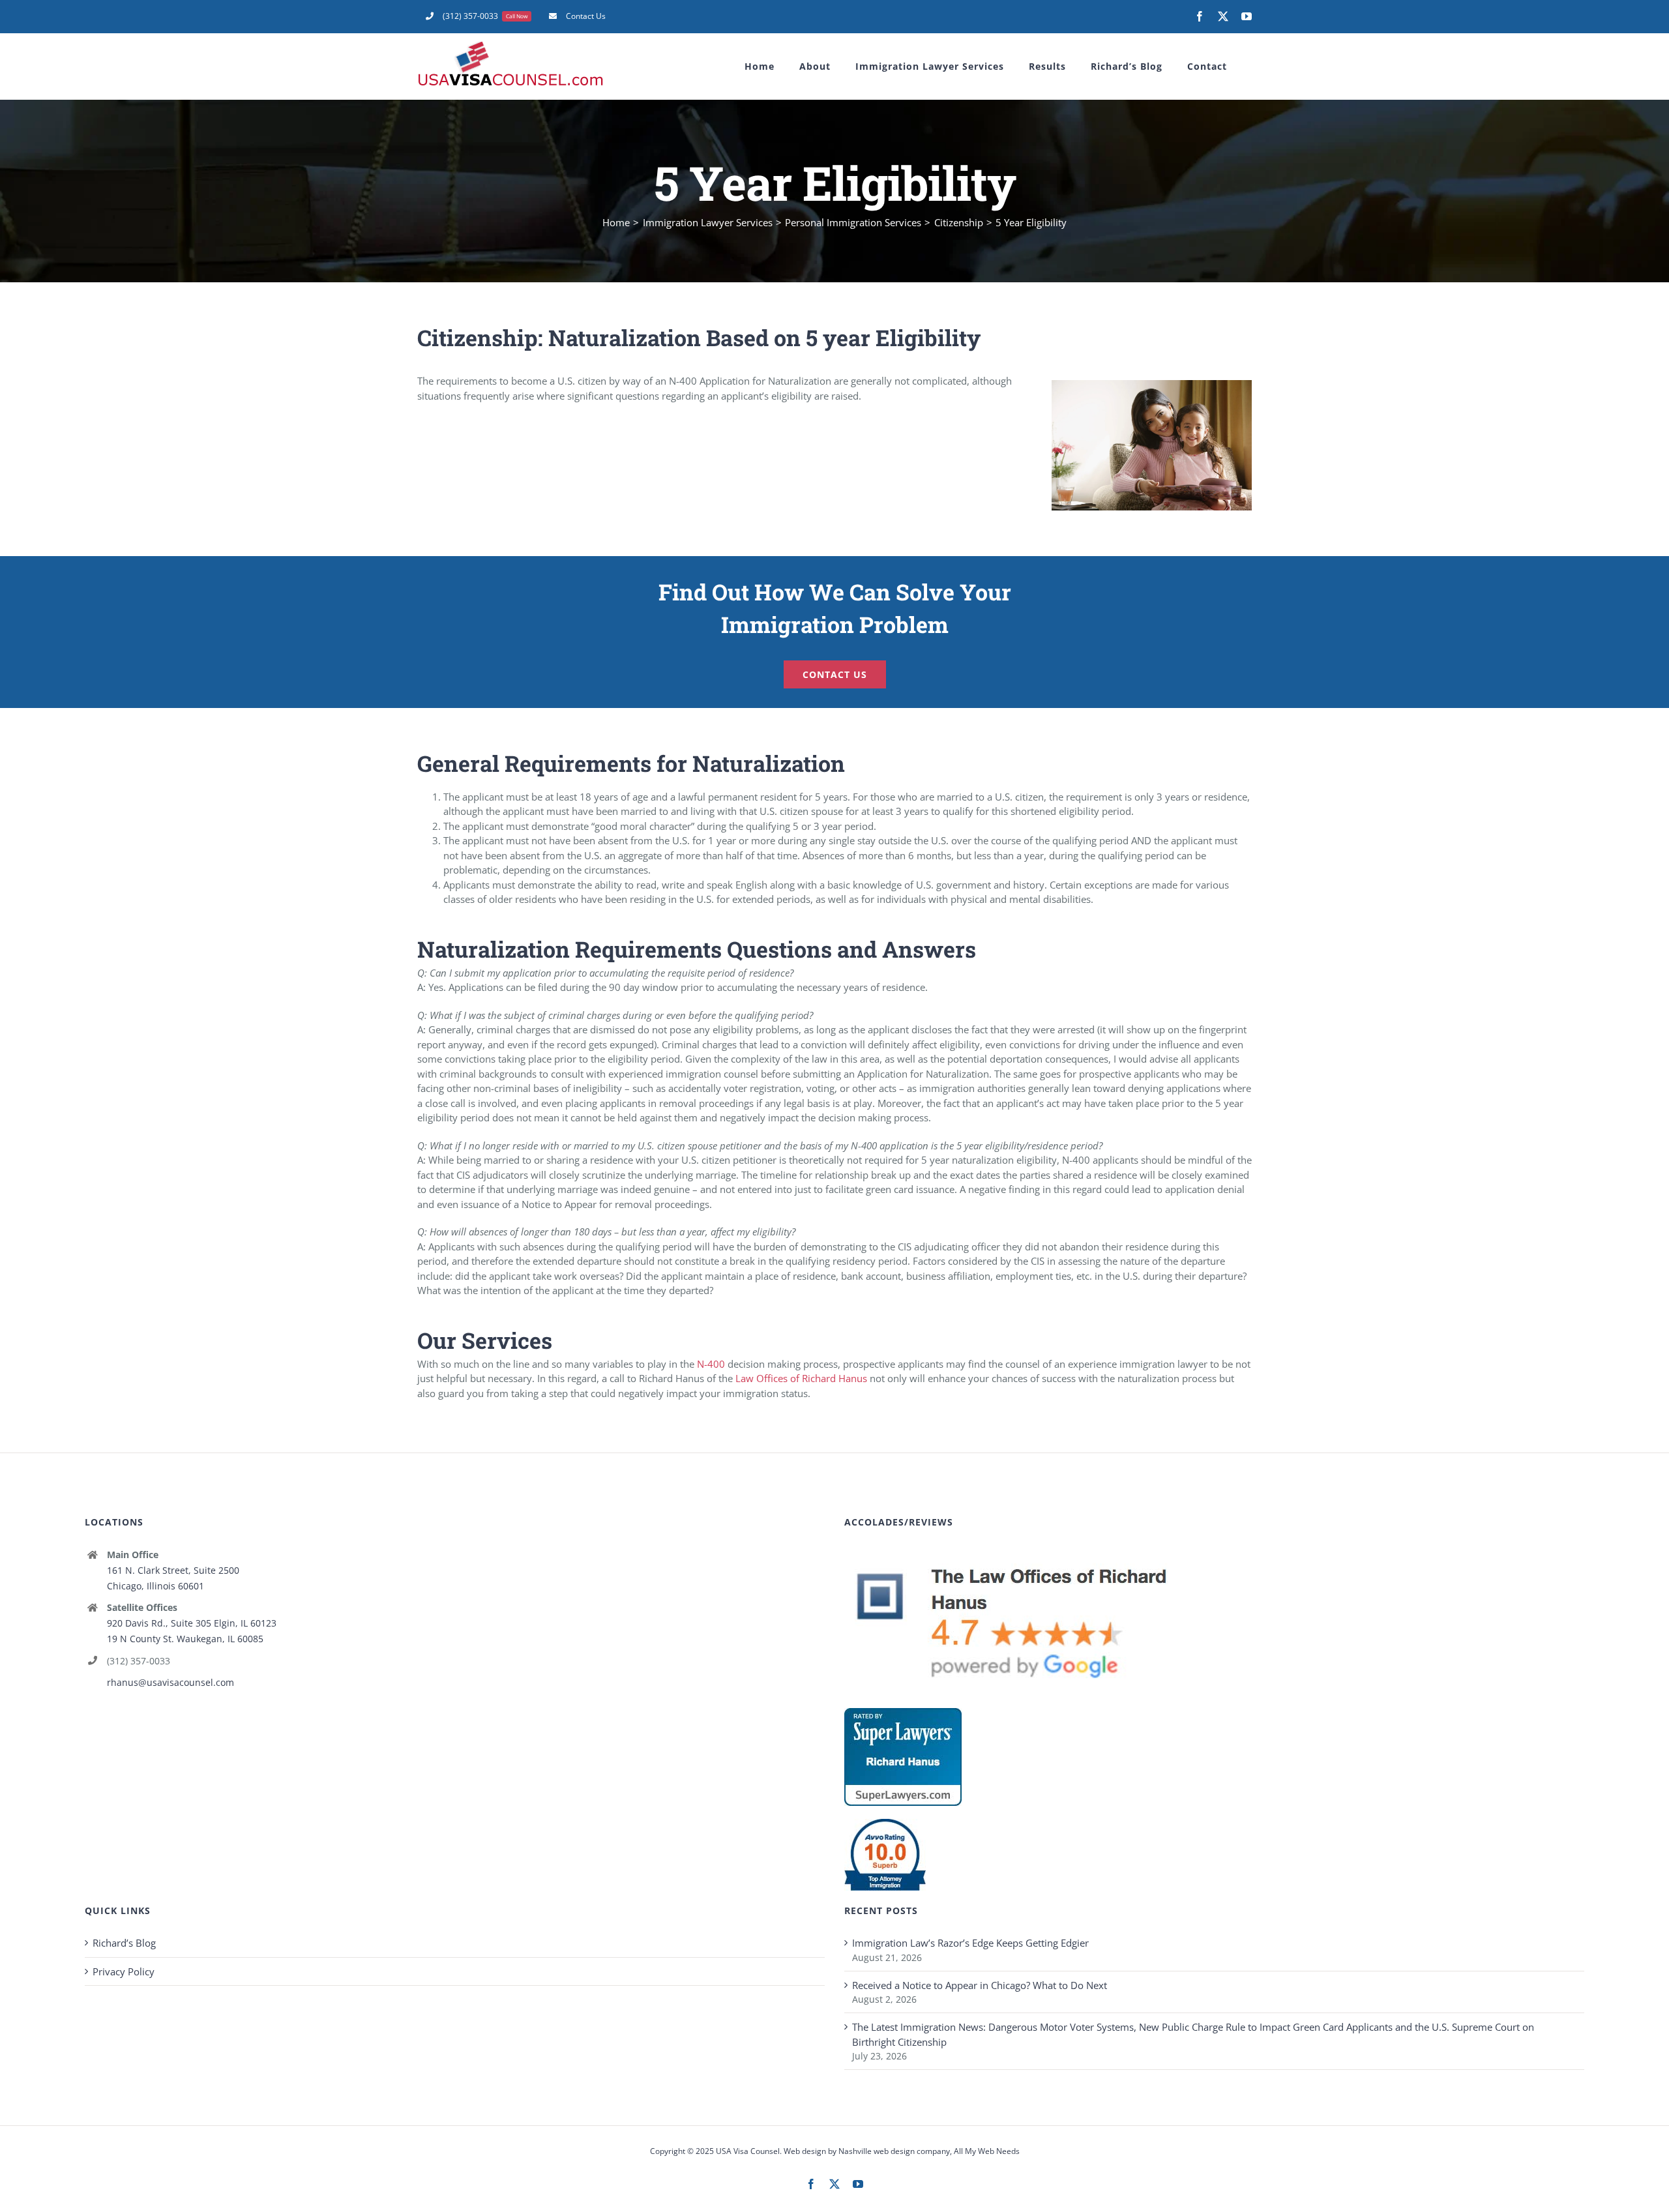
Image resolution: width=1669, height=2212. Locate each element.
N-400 (711, 1364)
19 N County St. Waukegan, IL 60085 (185, 1639)
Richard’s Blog (124, 1943)
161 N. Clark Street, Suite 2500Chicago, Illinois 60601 (173, 1578)
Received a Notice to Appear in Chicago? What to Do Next (980, 1985)
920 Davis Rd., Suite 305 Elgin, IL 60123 (192, 1623)
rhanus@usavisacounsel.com (170, 1682)
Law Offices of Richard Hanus (801, 1378)
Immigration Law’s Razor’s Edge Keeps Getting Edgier (970, 1943)
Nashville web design (877, 2151)
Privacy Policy (124, 1971)
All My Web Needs (987, 2151)
